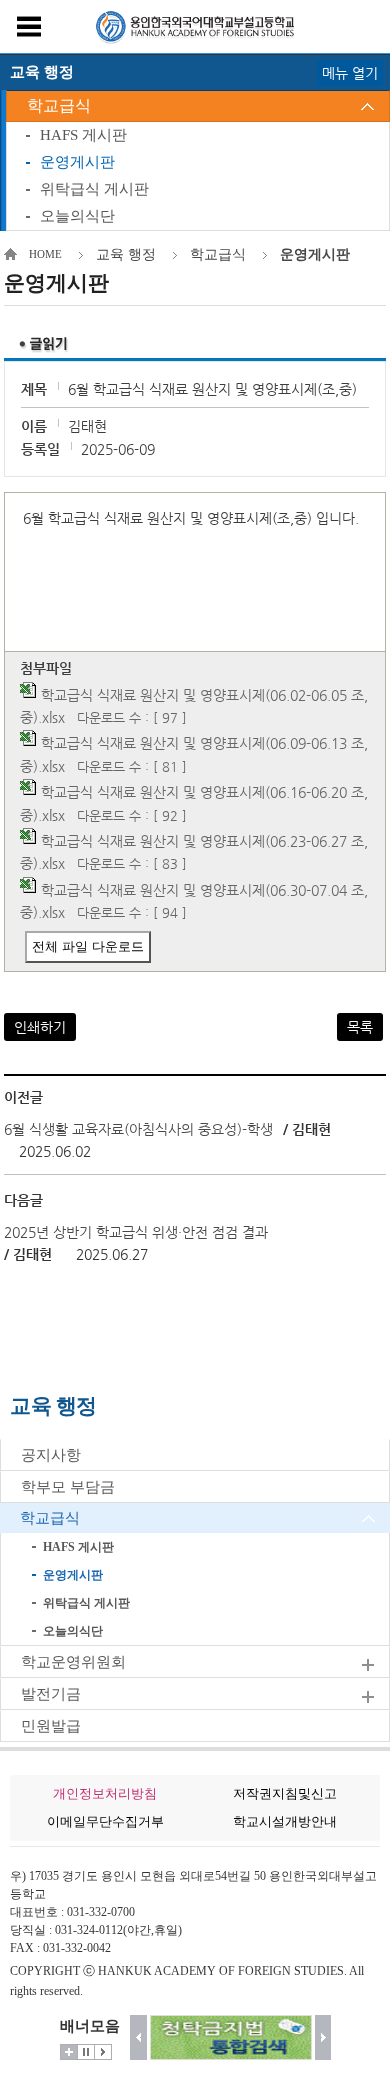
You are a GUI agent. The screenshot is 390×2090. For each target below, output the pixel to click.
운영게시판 (77, 162)
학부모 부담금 (68, 1487)
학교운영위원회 (73, 1662)
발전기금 (51, 1694)
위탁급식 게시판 (94, 189)
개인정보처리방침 (105, 1793)
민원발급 (51, 1726)
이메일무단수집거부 (105, 1821)
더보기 (69, 2052)
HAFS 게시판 (83, 135)
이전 (138, 2037)
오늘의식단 (77, 216)
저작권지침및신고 (285, 1793)
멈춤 (86, 2052)
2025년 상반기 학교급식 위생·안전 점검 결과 (136, 1232)
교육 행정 (126, 254)
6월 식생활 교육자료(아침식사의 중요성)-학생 (138, 1129)
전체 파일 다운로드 (88, 946)
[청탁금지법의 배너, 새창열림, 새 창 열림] (231, 2037)
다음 (323, 2037)
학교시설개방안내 (285, 1821)
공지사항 (51, 1455)
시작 (103, 2052)
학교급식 (59, 105)
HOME (45, 254)
